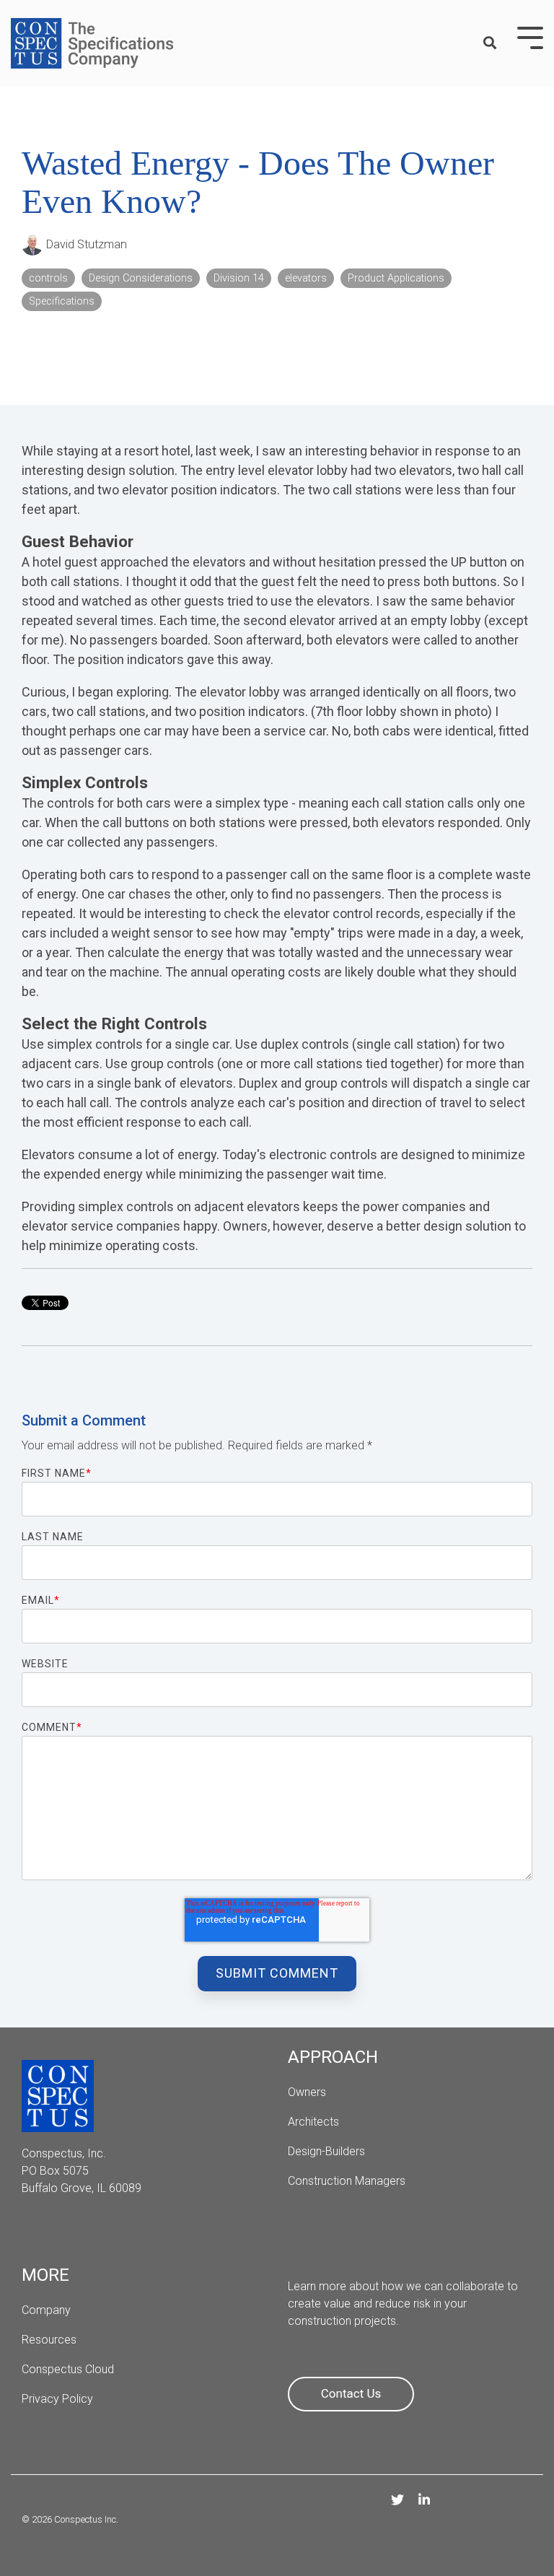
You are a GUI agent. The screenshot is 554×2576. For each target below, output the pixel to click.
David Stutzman (85, 244)
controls (48, 278)
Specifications (62, 301)
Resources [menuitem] (49, 2340)
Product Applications (396, 278)
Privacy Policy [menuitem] (57, 2399)
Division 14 (239, 278)
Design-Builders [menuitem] (326, 2151)
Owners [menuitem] (307, 2092)
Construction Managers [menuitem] (347, 2181)
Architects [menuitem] (315, 2122)
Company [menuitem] (46, 2310)
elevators (306, 278)
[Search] (490, 44)
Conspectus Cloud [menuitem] (68, 2369)
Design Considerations (141, 278)
